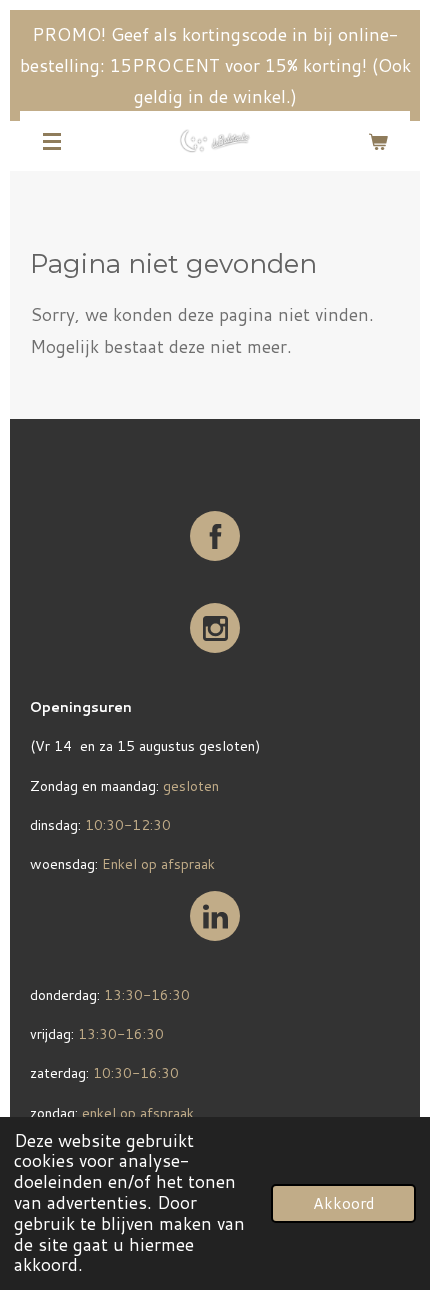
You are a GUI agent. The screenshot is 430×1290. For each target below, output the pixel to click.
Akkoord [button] (343, 1203)
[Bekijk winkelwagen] (378, 141)
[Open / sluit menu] (52, 141)
